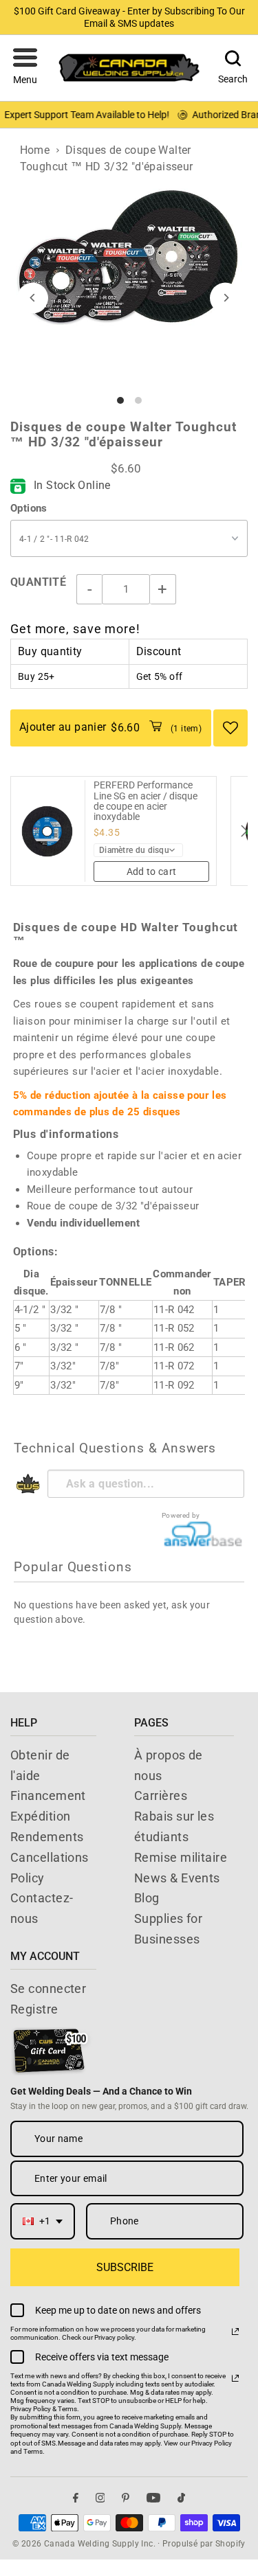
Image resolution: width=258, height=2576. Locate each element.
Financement (48, 1796)
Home (35, 150)
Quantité (38, 582)
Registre (34, 2009)
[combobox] (43, 2221)
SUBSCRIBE (125, 2267)
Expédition (41, 1816)
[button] (25, 68)
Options (29, 508)
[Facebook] (76, 2497)
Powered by (181, 1515)
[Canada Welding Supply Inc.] (129, 68)
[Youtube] (153, 2497)
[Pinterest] (126, 2497)
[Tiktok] (181, 2497)
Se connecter (48, 1988)
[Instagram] (100, 2497)
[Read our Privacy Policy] (235, 2332)
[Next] (225, 298)
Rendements (47, 1837)
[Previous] (33, 298)
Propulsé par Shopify (204, 2544)
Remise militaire (181, 1857)
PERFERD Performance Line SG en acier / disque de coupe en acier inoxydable (146, 801)
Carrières (161, 1796)
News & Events (177, 1878)
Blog (147, 1898)
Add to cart (152, 871)
